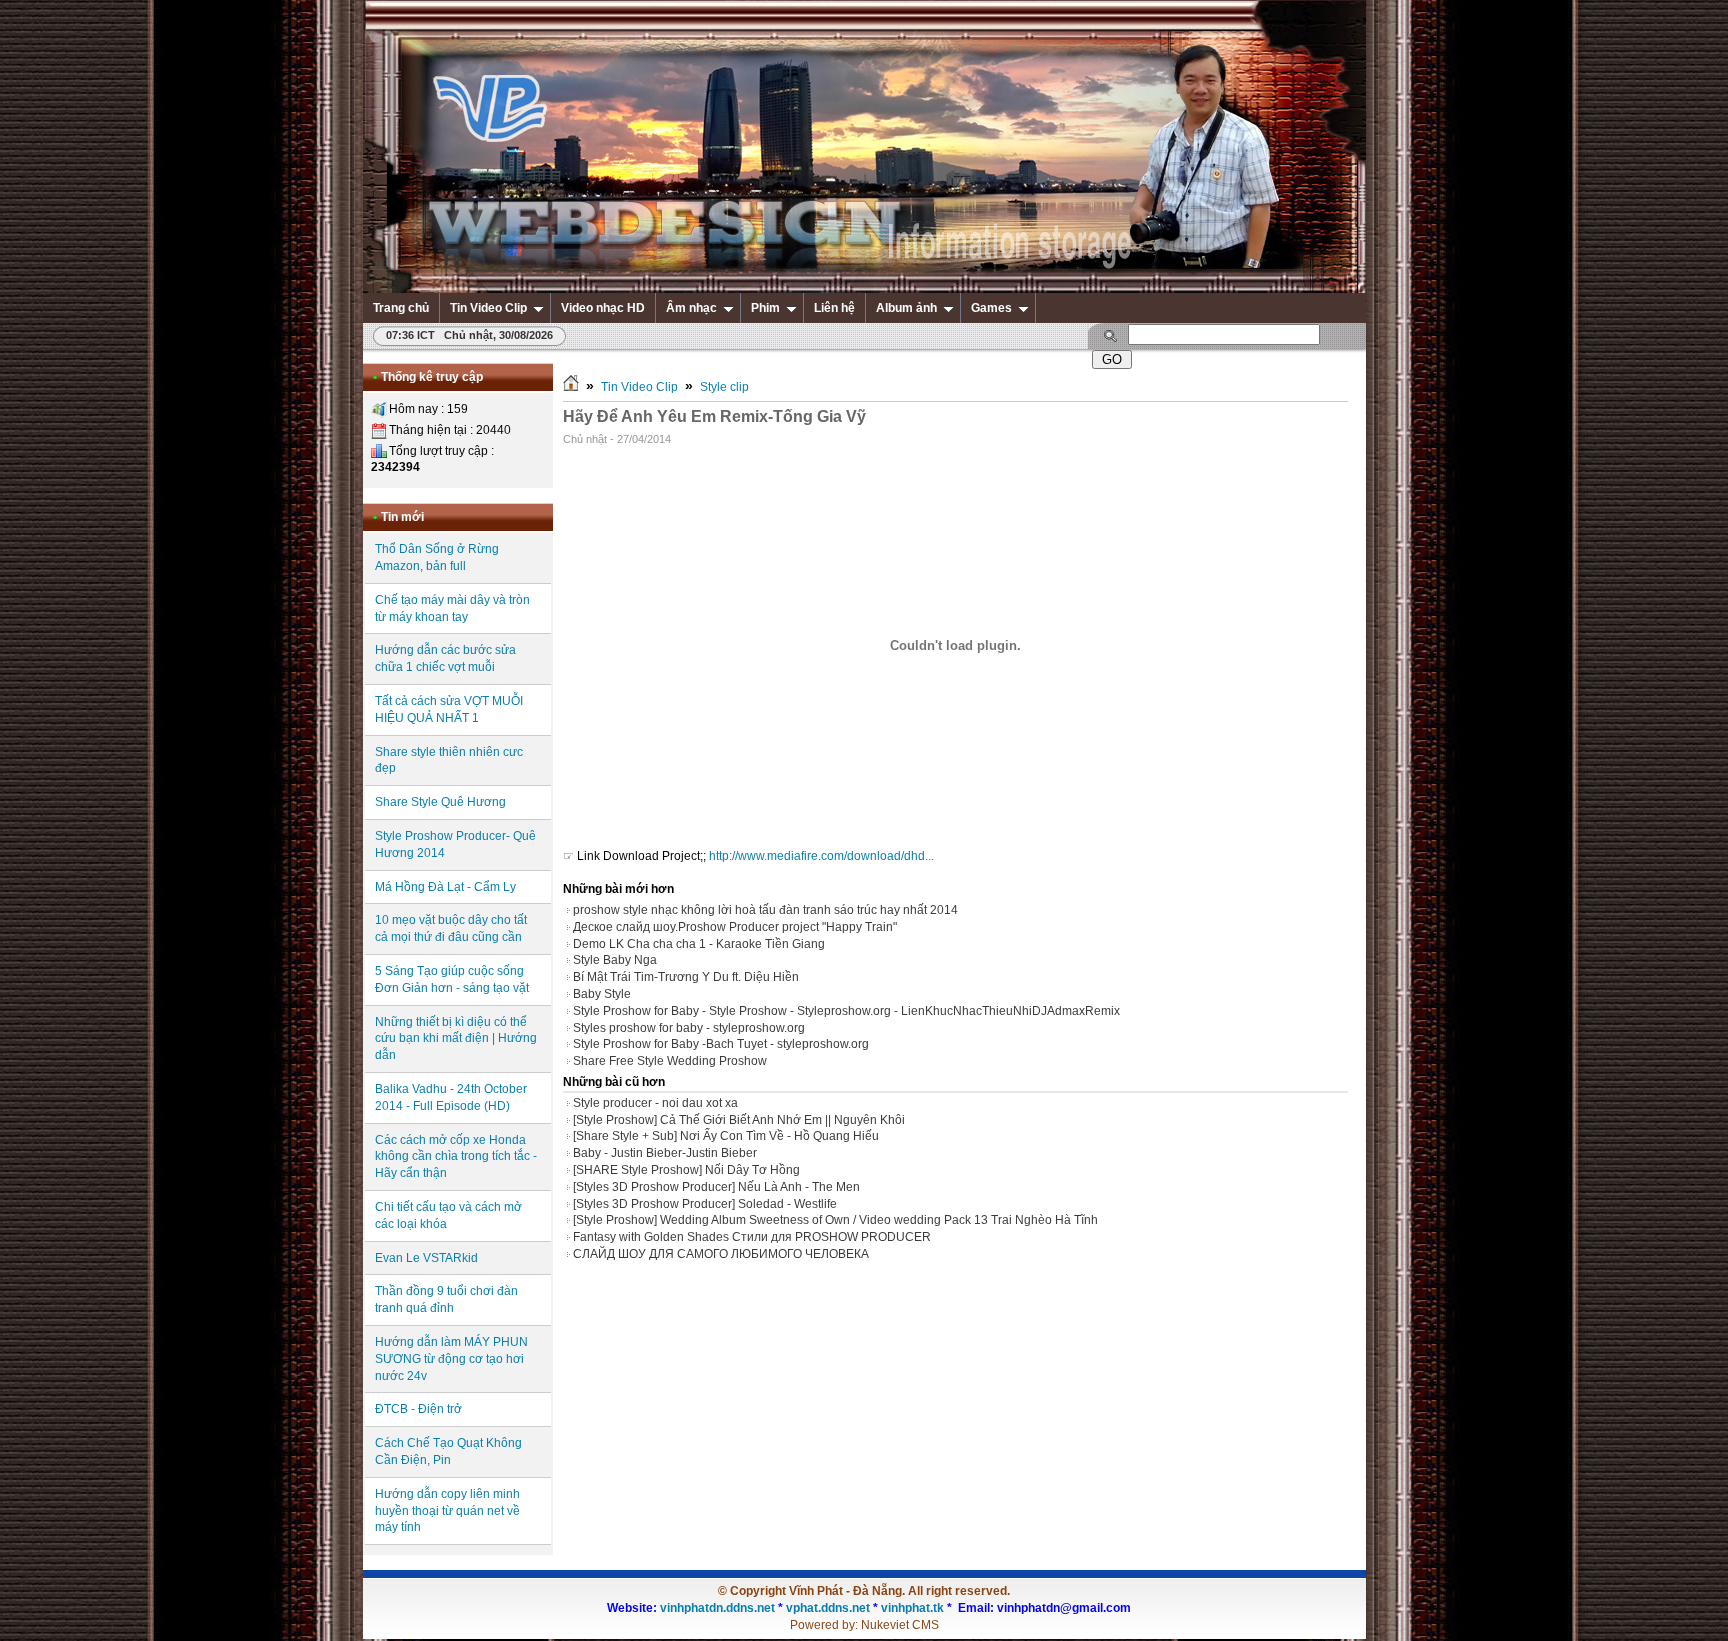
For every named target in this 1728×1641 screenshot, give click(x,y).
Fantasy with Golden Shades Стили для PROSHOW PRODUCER (752, 1237)
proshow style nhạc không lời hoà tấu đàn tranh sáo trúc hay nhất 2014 (765, 910)
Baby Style (602, 994)
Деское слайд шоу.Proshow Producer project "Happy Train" (735, 927)
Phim (765, 308)
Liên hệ (834, 308)
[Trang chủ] (571, 387)
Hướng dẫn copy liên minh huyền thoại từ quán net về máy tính (447, 1511)
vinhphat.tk (912, 1608)
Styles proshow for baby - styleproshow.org (689, 1028)
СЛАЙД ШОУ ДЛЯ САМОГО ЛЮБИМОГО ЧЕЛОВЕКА (721, 1254)
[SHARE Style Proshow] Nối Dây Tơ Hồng (686, 1170)
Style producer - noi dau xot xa (655, 1103)
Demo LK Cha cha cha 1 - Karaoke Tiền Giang (699, 944)
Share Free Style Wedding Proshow (670, 1061)
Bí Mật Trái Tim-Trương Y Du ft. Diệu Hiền (686, 977)
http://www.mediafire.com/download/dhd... (821, 856)
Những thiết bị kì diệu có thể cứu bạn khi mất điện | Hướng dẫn (456, 1039)
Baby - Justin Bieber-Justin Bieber (665, 1153)
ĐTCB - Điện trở (418, 1409)
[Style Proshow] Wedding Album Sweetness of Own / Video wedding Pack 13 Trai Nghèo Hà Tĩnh (835, 1220)
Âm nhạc (691, 308)
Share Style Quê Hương (440, 802)
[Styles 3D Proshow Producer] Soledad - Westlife (705, 1204)
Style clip (724, 387)
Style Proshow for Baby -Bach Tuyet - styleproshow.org (721, 1044)
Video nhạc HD (603, 308)
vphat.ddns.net (828, 1608)
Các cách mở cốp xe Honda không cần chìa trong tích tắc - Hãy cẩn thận (456, 1157)
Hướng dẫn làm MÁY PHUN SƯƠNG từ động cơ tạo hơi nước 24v (451, 1359)
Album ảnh (906, 308)
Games (991, 308)
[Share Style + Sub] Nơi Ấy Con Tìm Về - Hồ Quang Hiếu (726, 1136)
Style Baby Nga (615, 960)
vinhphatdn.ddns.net (717, 1608)
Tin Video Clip (488, 308)
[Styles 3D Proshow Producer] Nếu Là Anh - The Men (716, 1187)
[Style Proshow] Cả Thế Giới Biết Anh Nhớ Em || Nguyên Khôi (739, 1120)
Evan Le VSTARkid (426, 1258)
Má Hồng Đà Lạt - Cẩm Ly (445, 887)
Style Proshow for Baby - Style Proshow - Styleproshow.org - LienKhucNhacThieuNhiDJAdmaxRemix (846, 1011)
